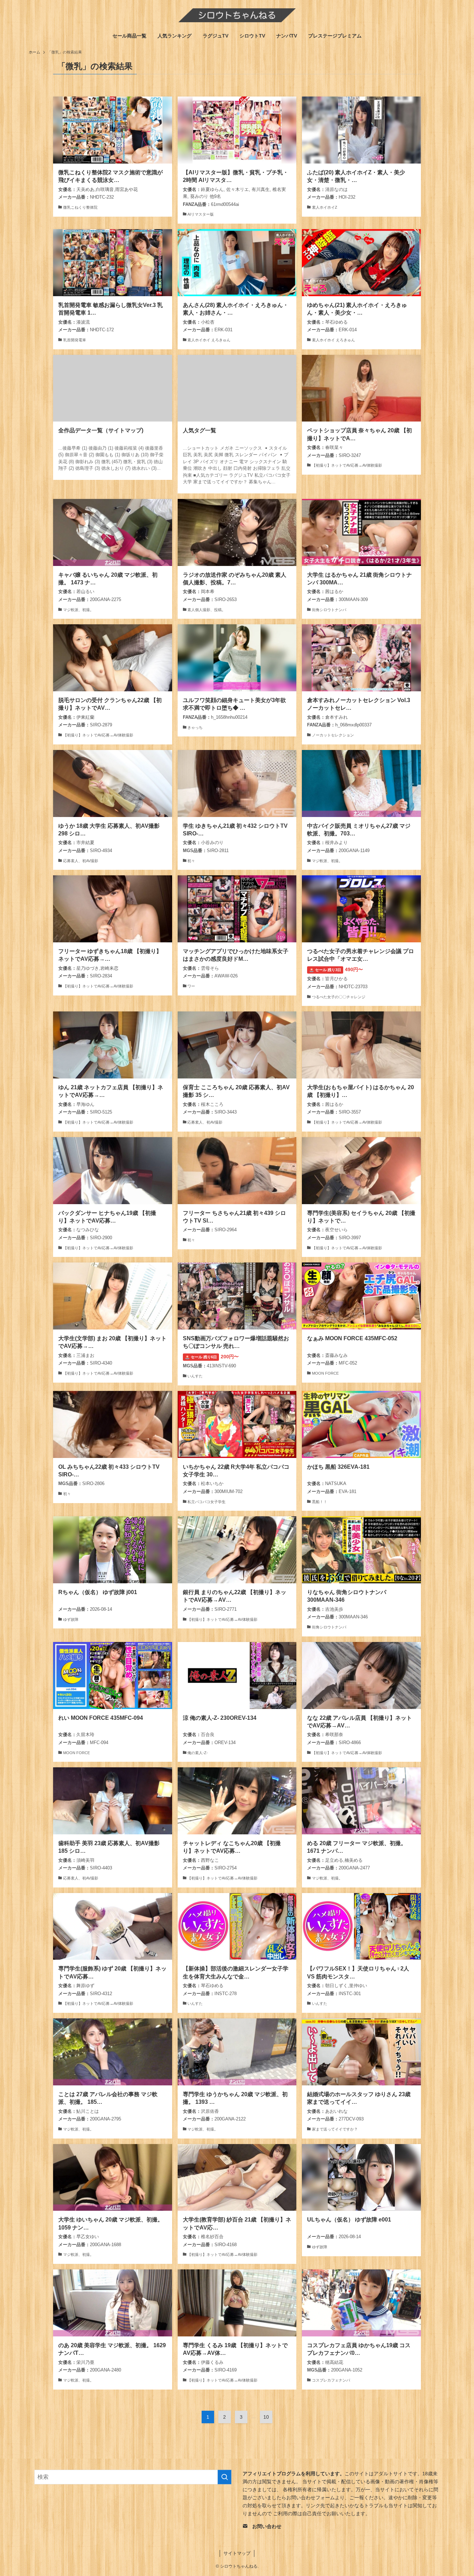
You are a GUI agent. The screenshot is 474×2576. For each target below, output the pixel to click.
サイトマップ (237, 2553)
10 (266, 2417)
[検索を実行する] (225, 2477)
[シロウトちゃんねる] (237, 15)
